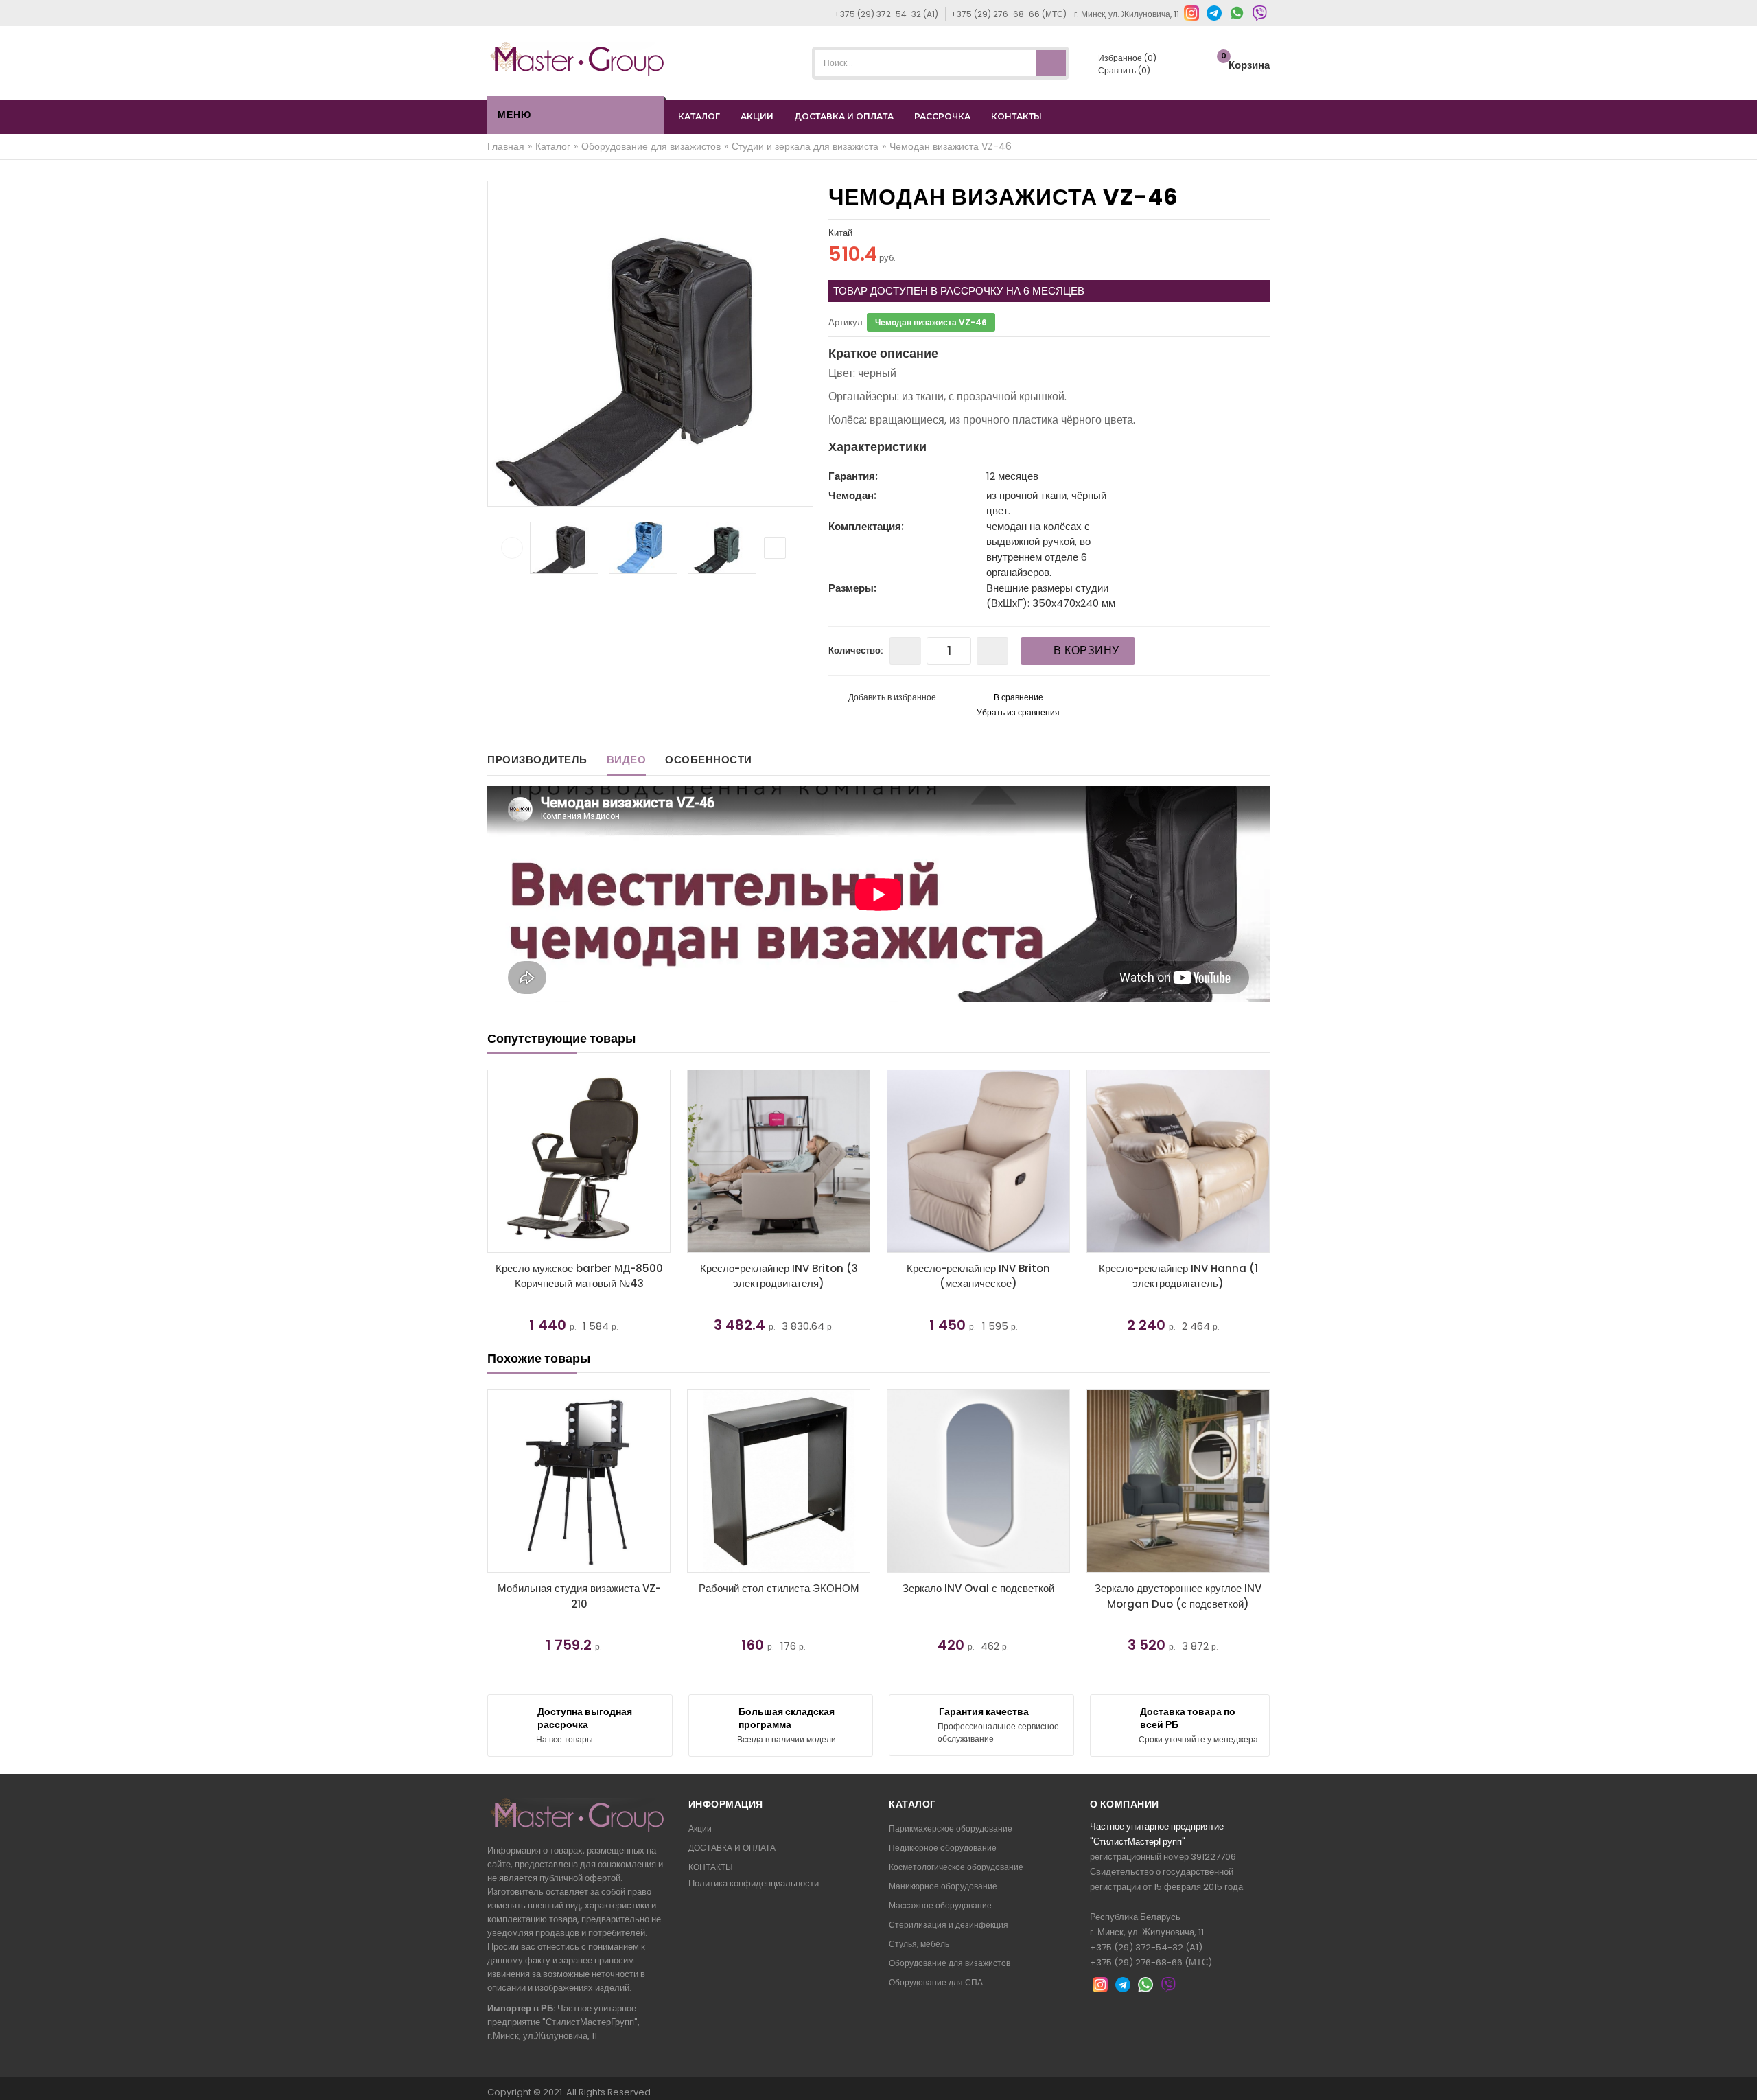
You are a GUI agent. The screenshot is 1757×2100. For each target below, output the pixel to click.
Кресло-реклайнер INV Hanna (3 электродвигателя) (1178, 1276)
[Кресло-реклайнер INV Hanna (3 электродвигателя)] (1178, 1161)
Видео (627, 760)
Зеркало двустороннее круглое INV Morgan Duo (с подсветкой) (1178, 1596)
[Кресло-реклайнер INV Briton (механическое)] (779, 1161)
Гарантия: (853, 476)
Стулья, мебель (919, 1944)
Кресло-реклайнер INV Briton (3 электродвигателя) (579, 1276)
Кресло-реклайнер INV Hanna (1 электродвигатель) (979, 1276)
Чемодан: (852, 495)
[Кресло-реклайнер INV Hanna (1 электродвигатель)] (978, 1161)
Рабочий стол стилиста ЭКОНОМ (779, 1588)
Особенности (709, 760)
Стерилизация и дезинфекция (949, 1925)
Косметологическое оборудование (956, 1867)
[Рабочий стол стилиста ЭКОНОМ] (779, 1481)
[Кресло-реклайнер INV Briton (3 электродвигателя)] (579, 1161)
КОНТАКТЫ (1016, 116)
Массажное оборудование (940, 1905)
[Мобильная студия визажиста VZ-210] (579, 1481)
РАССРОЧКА (942, 116)
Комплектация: (866, 526)
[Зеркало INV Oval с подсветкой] (978, 1481)
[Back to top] (1743, 2075)
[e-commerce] (577, 58)
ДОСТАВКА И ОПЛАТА (844, 116)
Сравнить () (1123, 70)
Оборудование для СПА (936, 1982)
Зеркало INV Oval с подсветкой (978, 1588)
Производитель (537, 760)
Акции (700, 1828)
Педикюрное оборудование (943, 1848)
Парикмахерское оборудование (951, 1828)
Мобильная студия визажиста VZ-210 (579, 1596)
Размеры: (852, 588)
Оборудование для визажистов (950, 1963)
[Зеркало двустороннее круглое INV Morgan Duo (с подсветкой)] (1178, 1481)
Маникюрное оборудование (943, 1886)
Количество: (856, 650)
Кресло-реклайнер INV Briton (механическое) (779, 1276)
